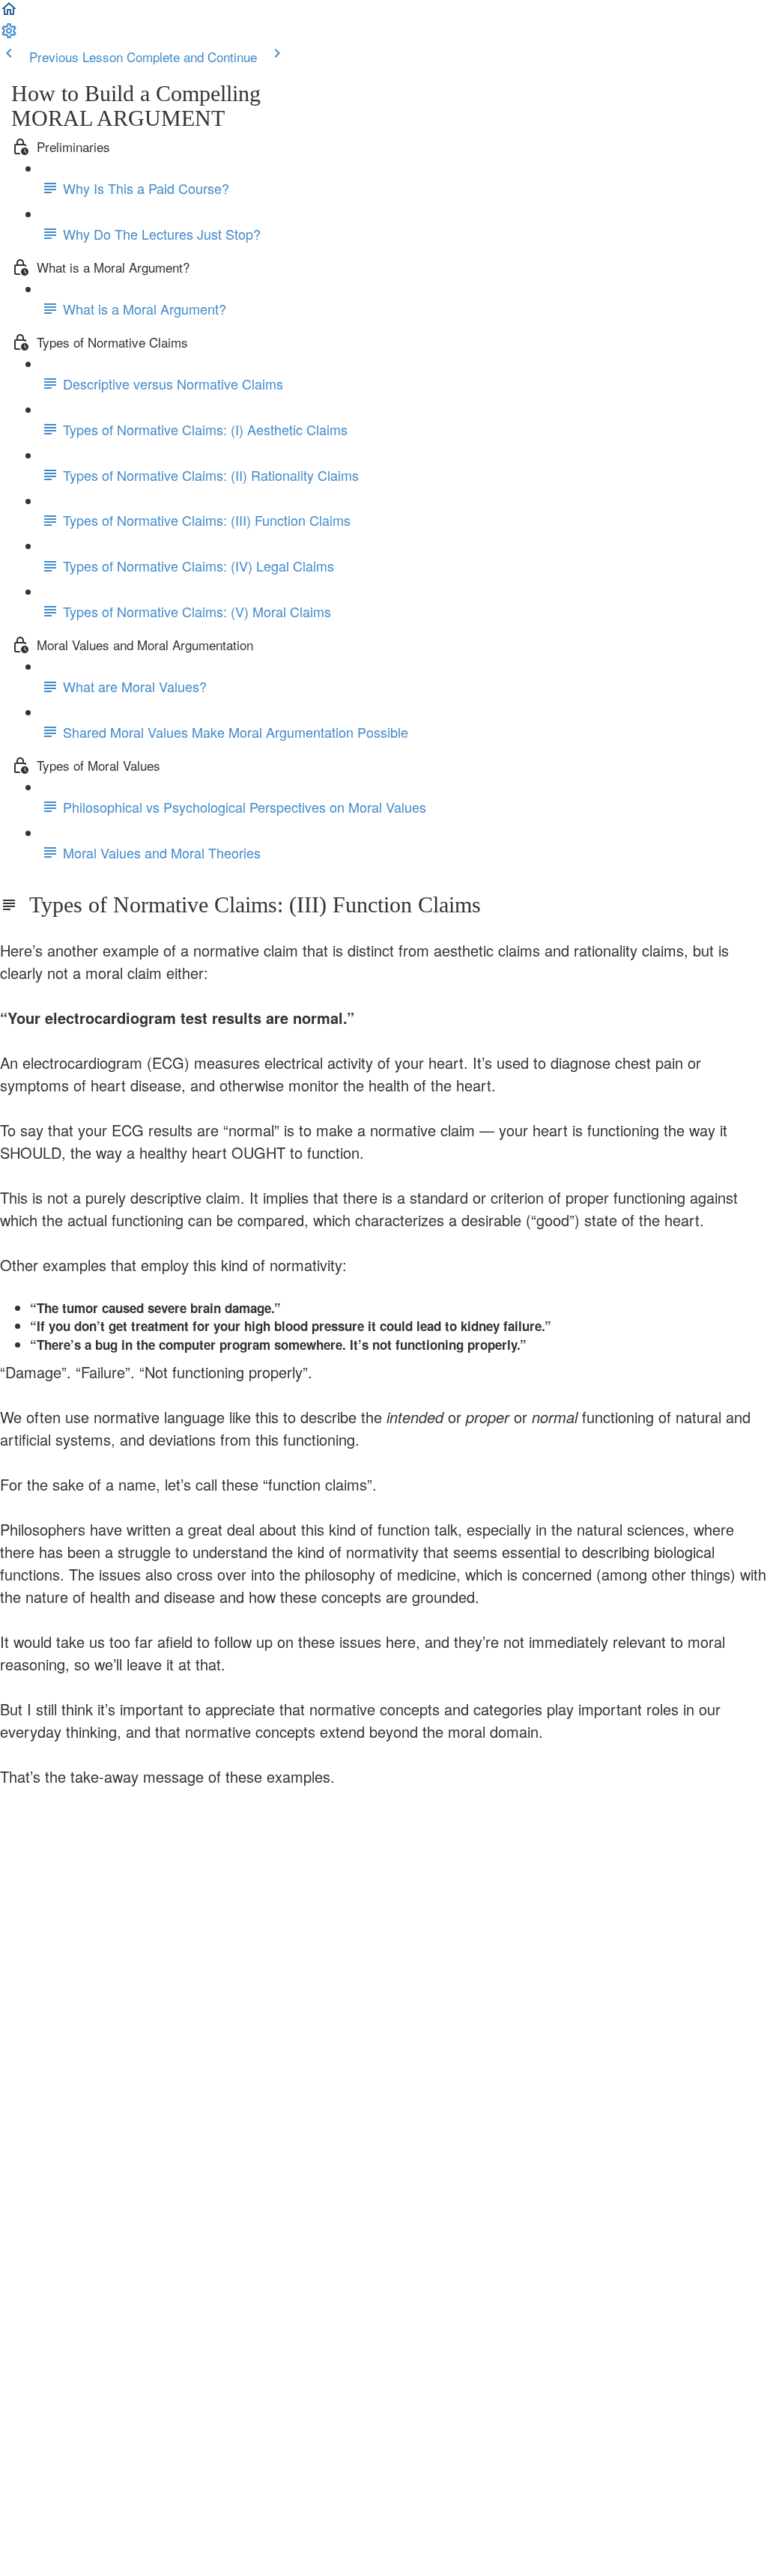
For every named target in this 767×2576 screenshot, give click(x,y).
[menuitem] (9, 34)
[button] (9, 12)
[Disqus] (383, 1998)
